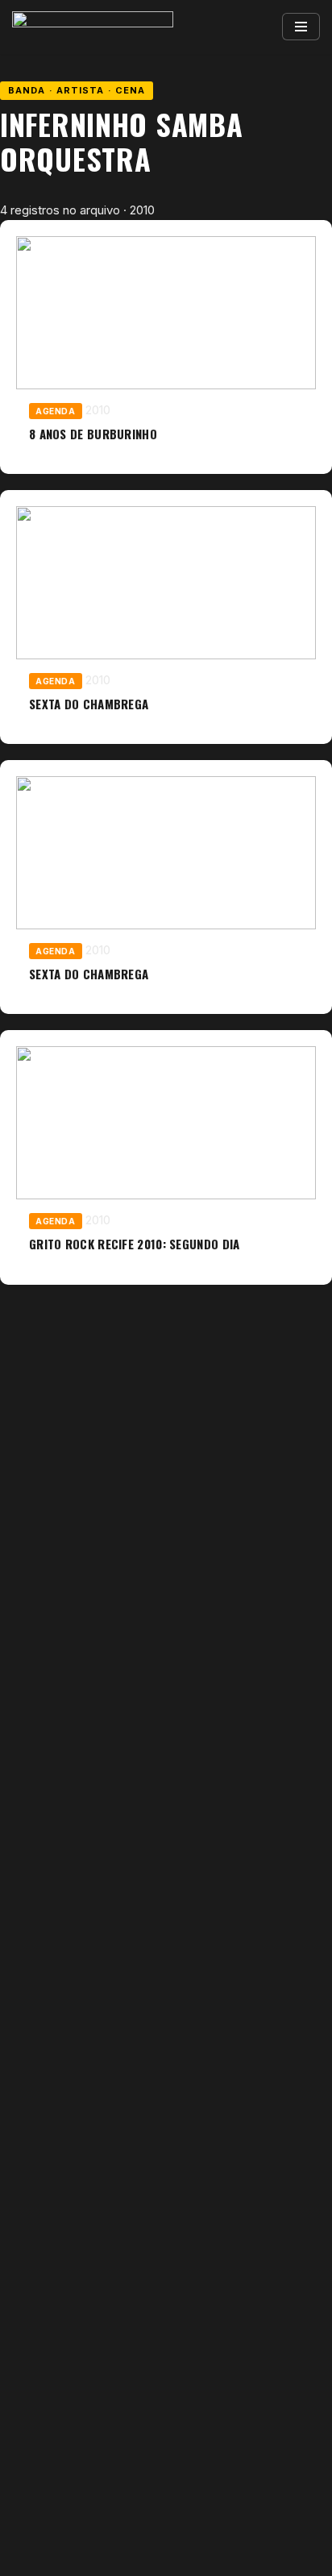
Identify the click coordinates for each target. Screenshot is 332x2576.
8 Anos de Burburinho (93, 434)
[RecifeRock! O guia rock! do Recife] (93, 27)
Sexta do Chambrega (89, 704)
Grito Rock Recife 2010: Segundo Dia (135, 1244)
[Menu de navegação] (301, 27)
